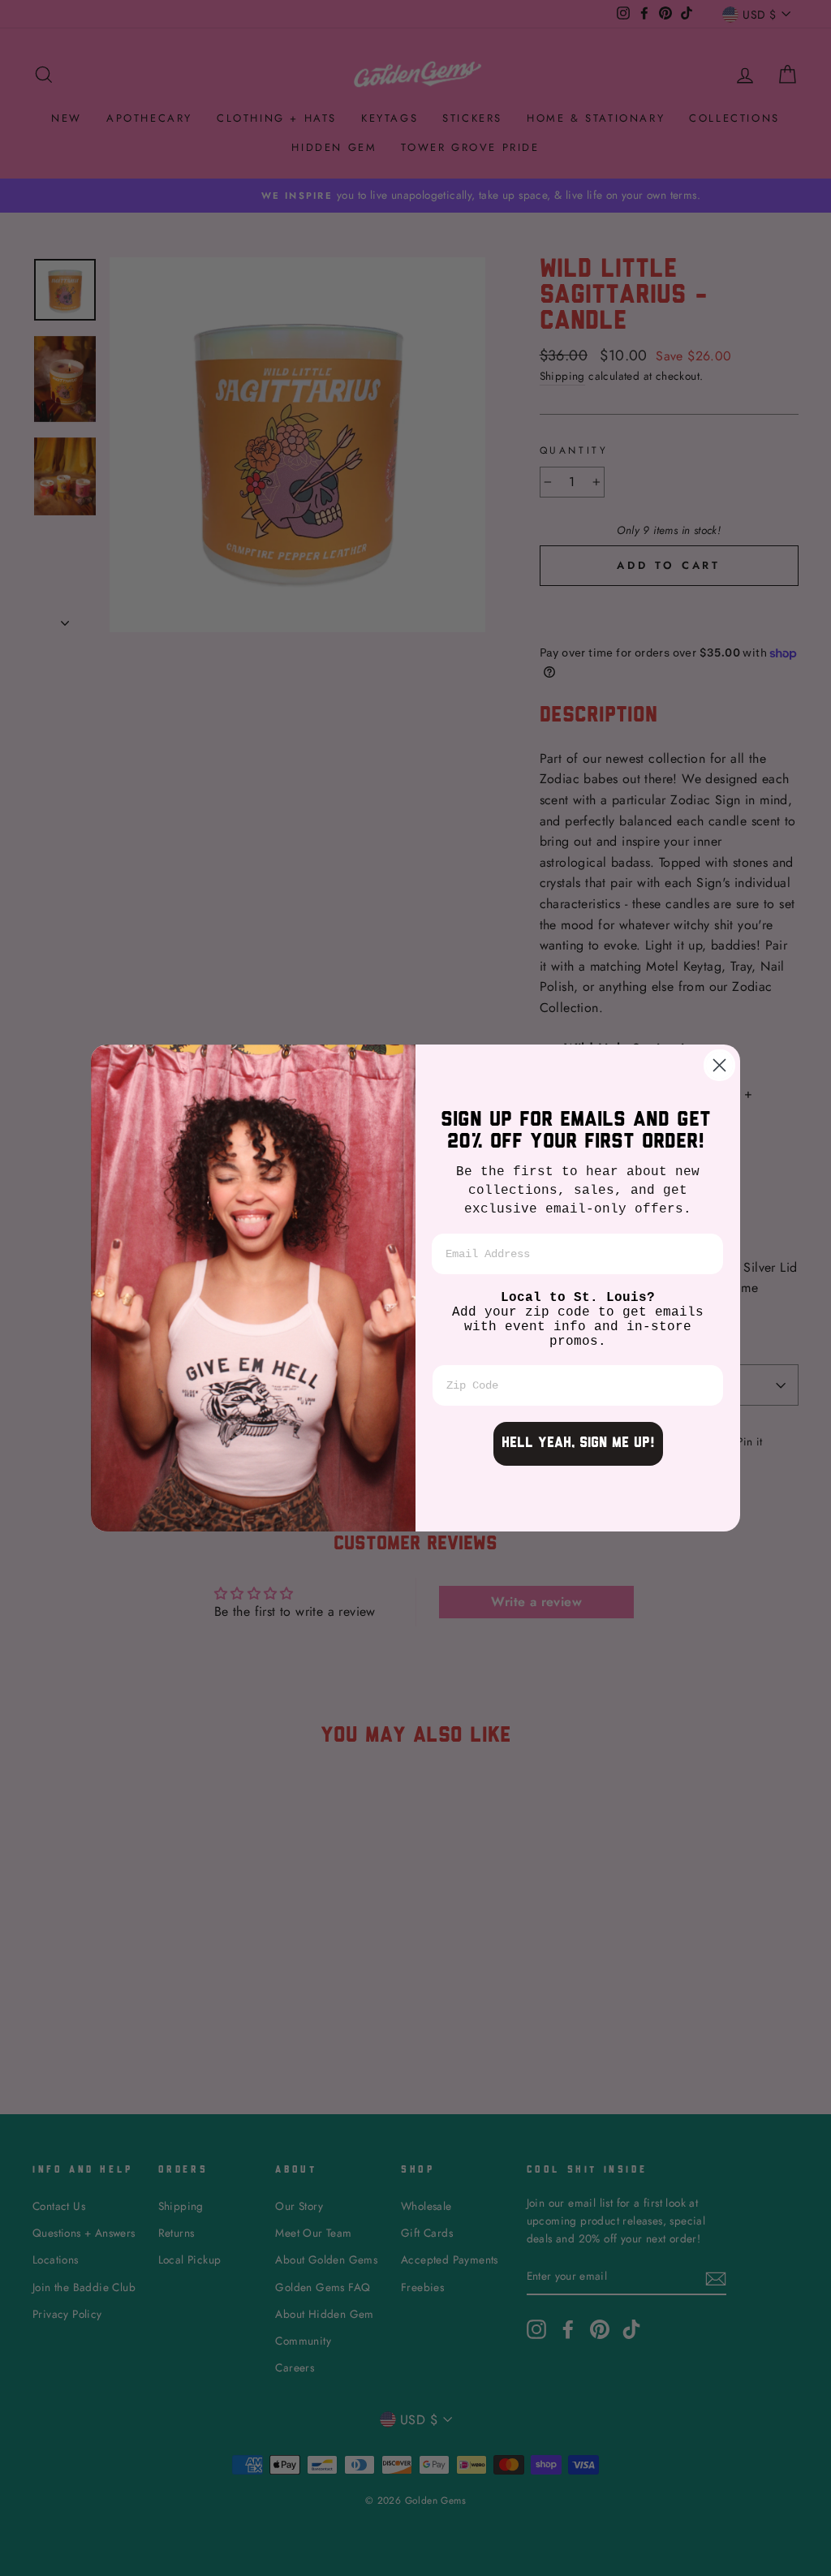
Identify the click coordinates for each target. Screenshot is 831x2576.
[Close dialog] (719, 1065)
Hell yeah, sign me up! (578, 1444)
